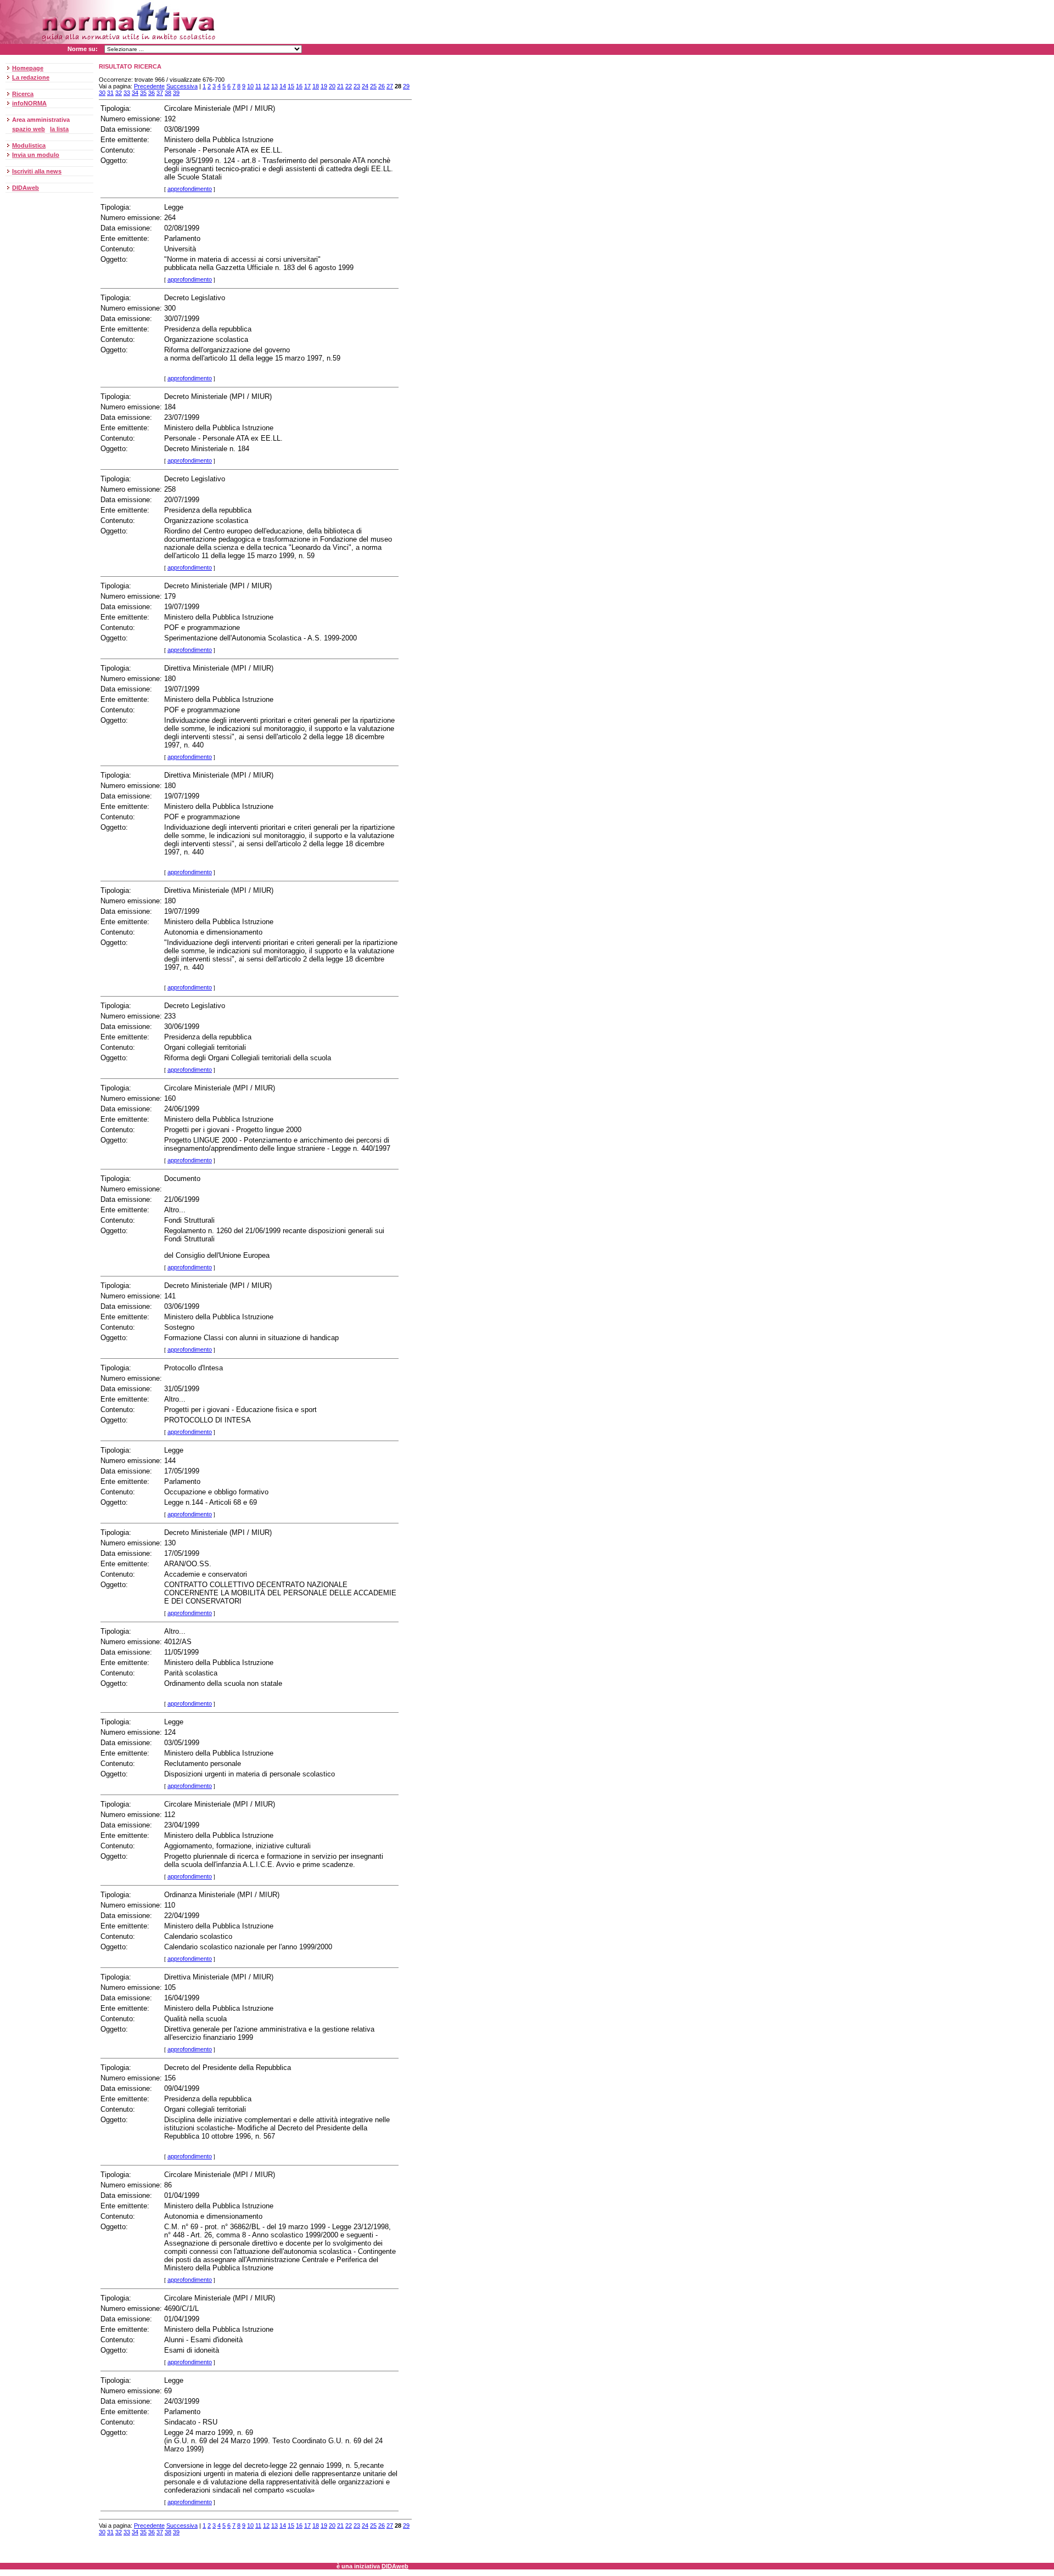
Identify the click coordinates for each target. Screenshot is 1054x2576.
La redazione (31, 77)
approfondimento (190, 189)
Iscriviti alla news (37, 171)
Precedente (149, 86)
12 (266, 86)
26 (382, 86)
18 (316, 86)
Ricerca (23, 94)
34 (135, 93)
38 (168, 93)
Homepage (28, 68)
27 (390, 86)
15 (291, 86)
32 (119, 93)
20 (332, 86)
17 (307, 86)
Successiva (182, 86)
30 (102, 93)
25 (373, 86)
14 (283, 86)
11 (258, 86)
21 (340, 86)
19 (324, 86)
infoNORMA (29, 103)
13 (274, 86)
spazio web (29, 129)
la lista (59, 129)
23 (357, 86)
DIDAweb (26, 188)
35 (143, 93)
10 (250, 86)
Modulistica (29, 145)
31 (110, 93)
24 (365, 86)
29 (406, 86)
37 (160, 93)
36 (152, 93)
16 (299, 86)
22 (349, 86)
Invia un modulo (36, 155)
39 (176, 93)
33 (127, 93)
